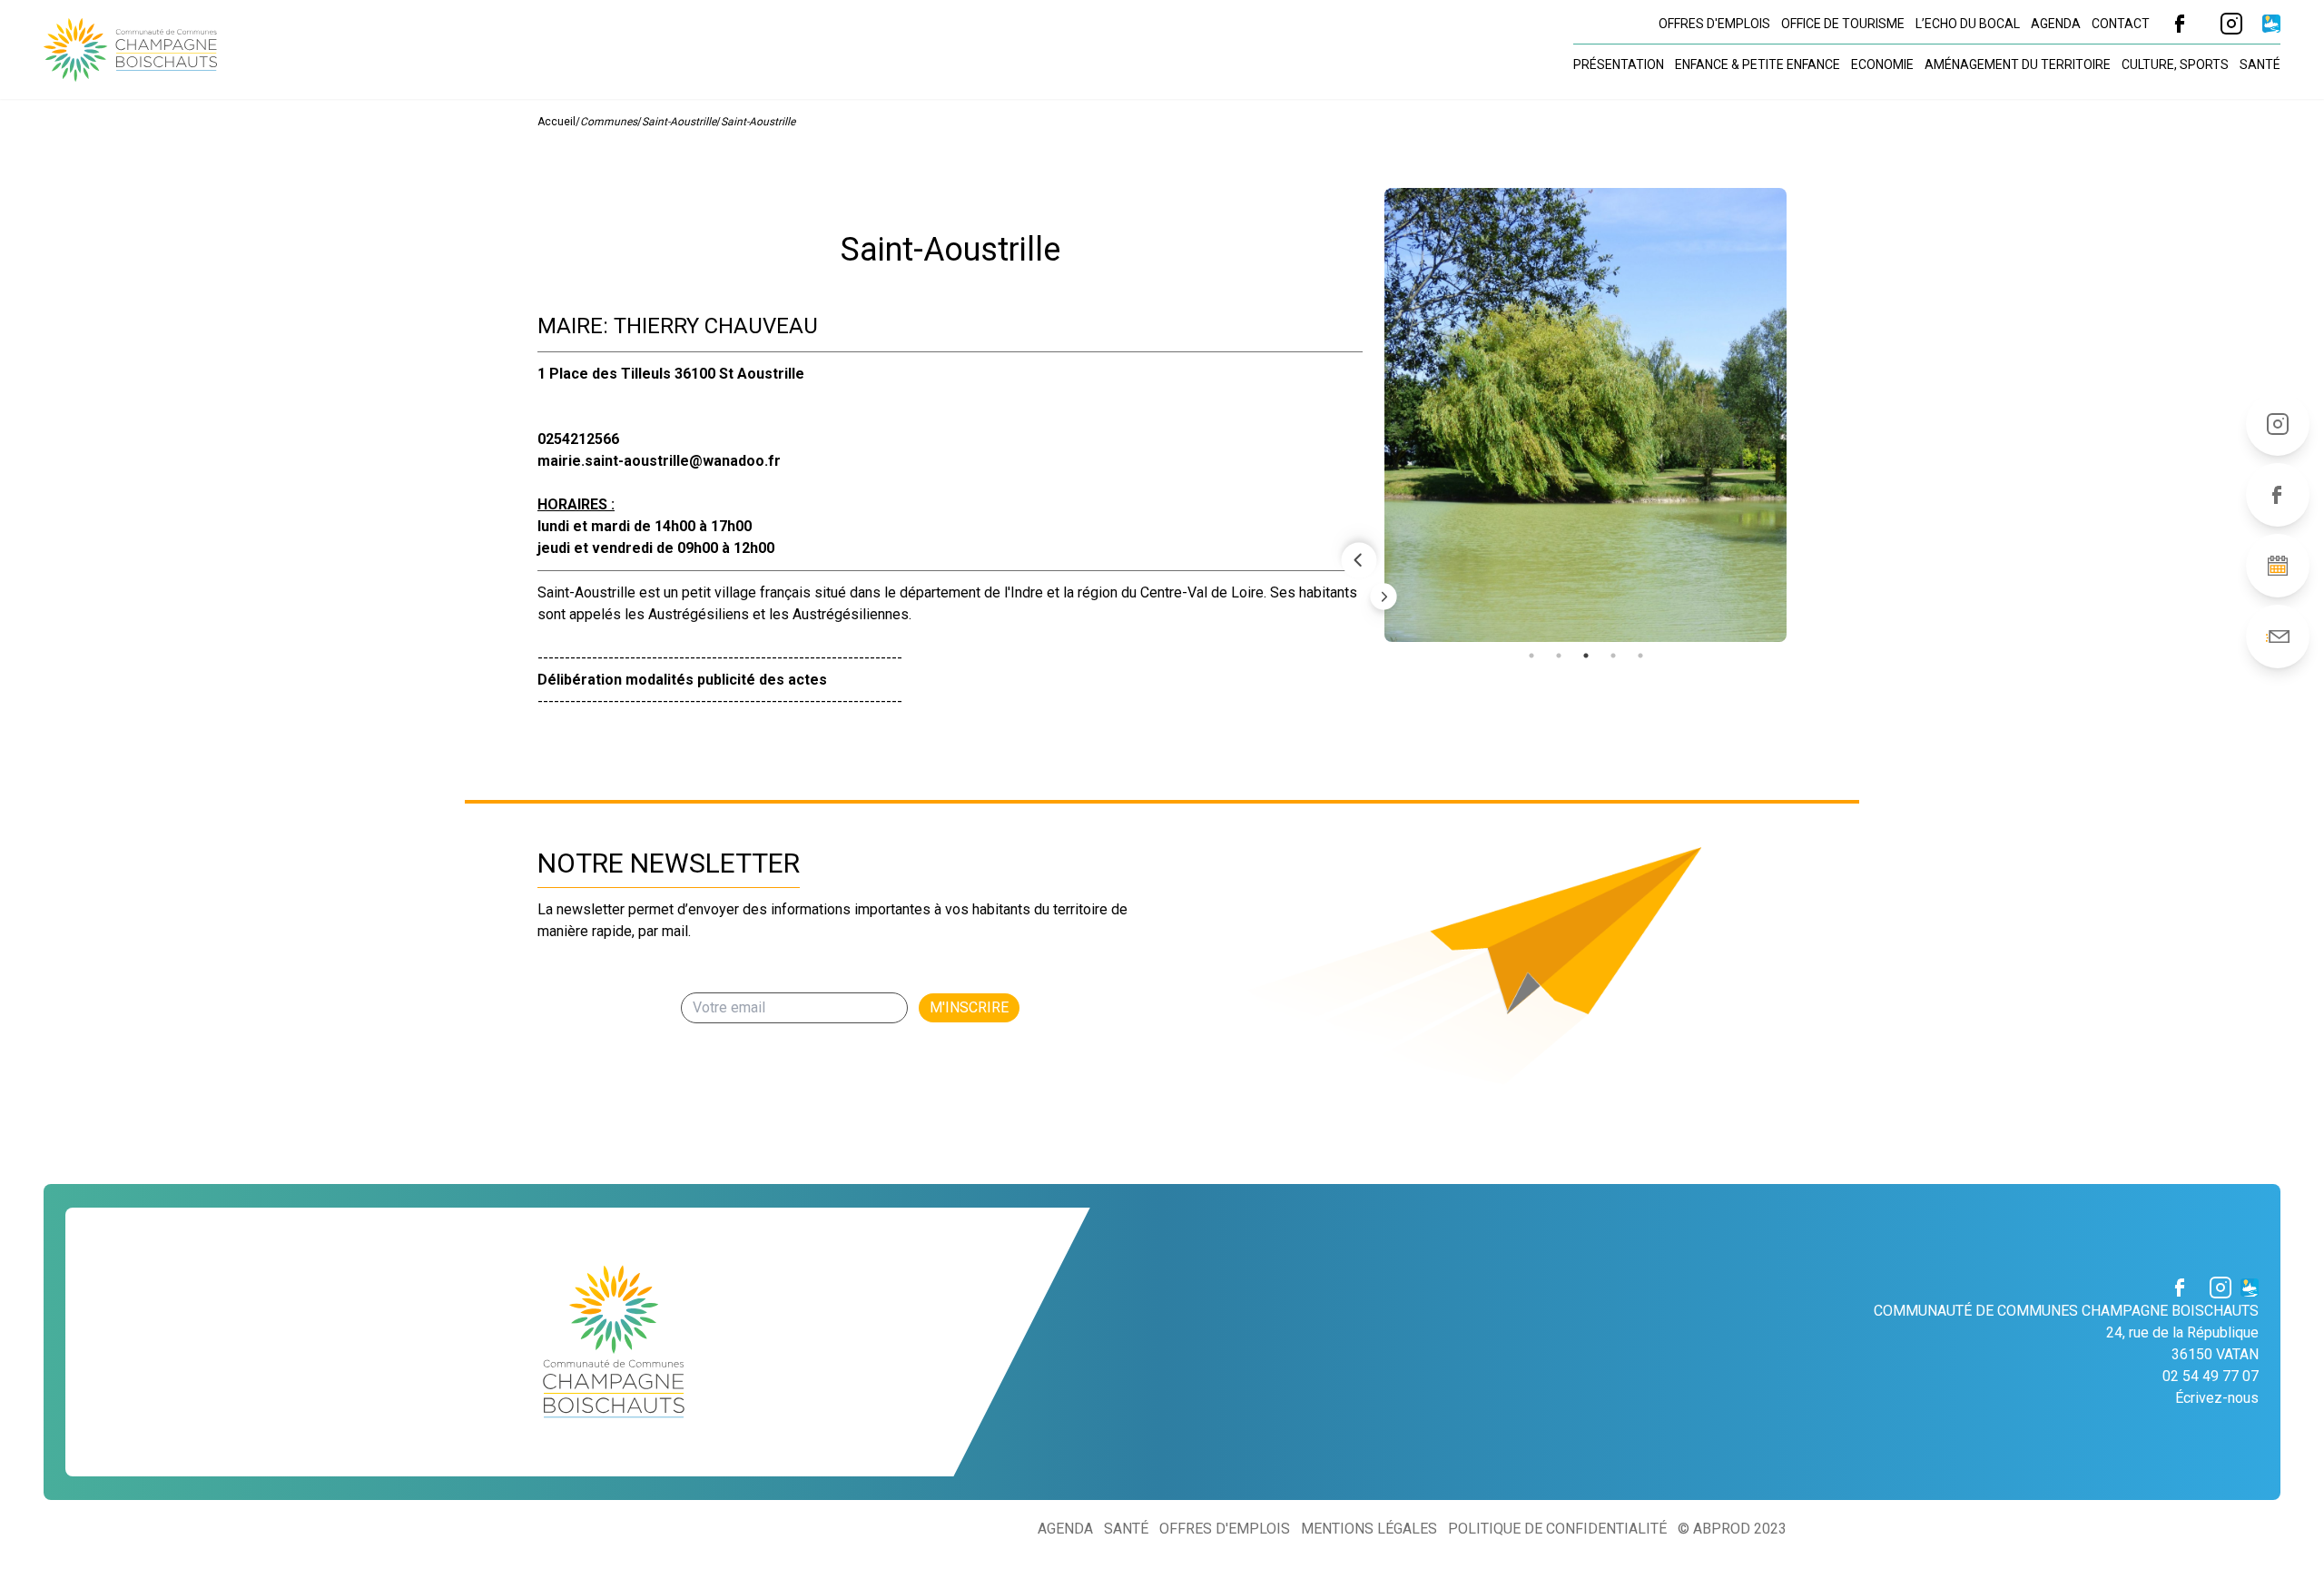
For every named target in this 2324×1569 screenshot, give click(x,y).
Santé (2260, 64)
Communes (609, 122)
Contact (2121, 24)
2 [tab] (1559, 656)
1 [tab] (1531, 656)
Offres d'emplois (1714, 24)
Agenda (2056, 24)
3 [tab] (1586, 656)
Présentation (1619, 64)
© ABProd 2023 (1732, 1529)
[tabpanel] (1585, 415)
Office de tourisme (1843, 24)
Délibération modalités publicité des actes (682, 680)
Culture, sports (2175, 64)
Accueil (556, 122)
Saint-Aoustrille (679, 122)
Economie (1882, 64)
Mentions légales (1369, 1529)
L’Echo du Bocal (1968, 24)
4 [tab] (1613, 656)
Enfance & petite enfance (1758, 64)
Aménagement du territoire (2018, 64)
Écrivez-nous (2217, 1398)
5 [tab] (1640, 656)
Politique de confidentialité (1557, 1529)
